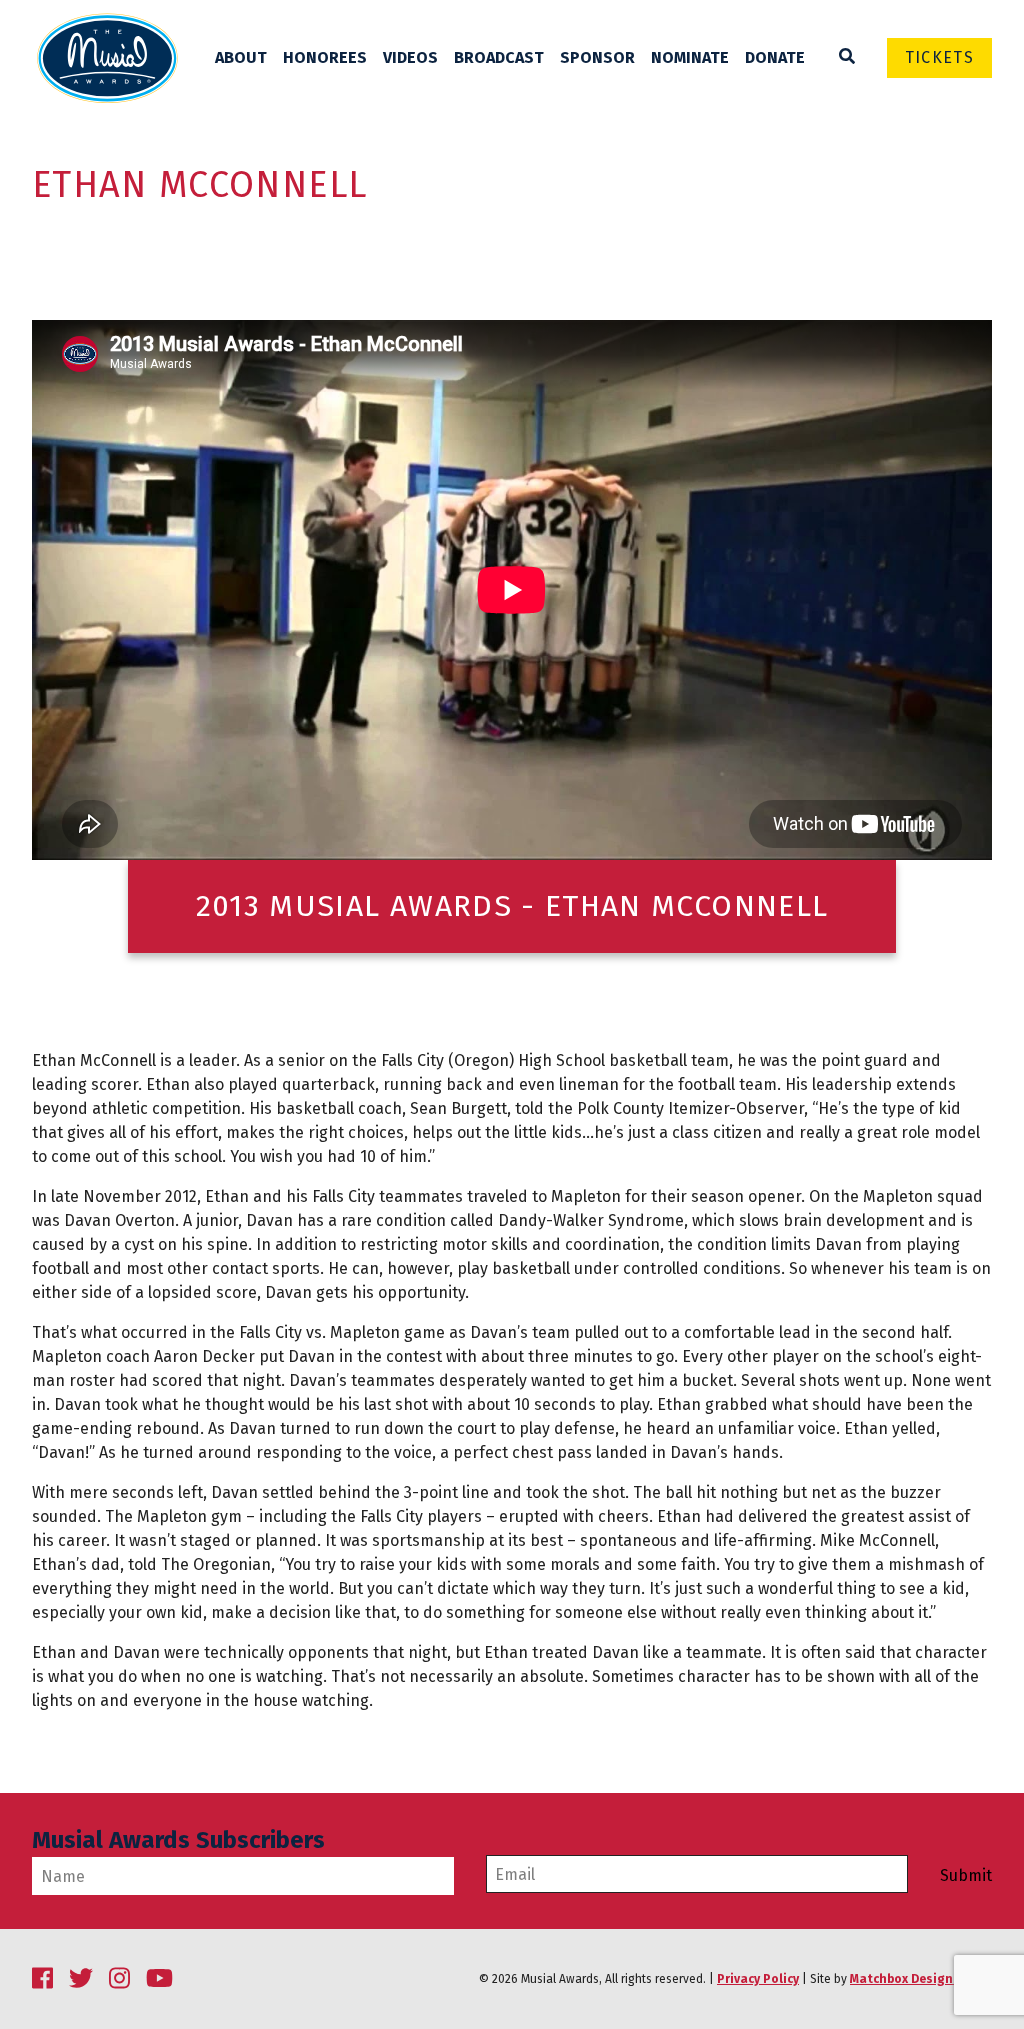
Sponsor (597, 57)
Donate (775, 57)
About (241, 57)
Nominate (690, 57)
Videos (410, 57)
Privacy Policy (758, 1979)
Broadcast (499, 57)
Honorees (325, 57)
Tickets (939, 57)
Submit (966, 1876)
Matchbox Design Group (921, 1979)
